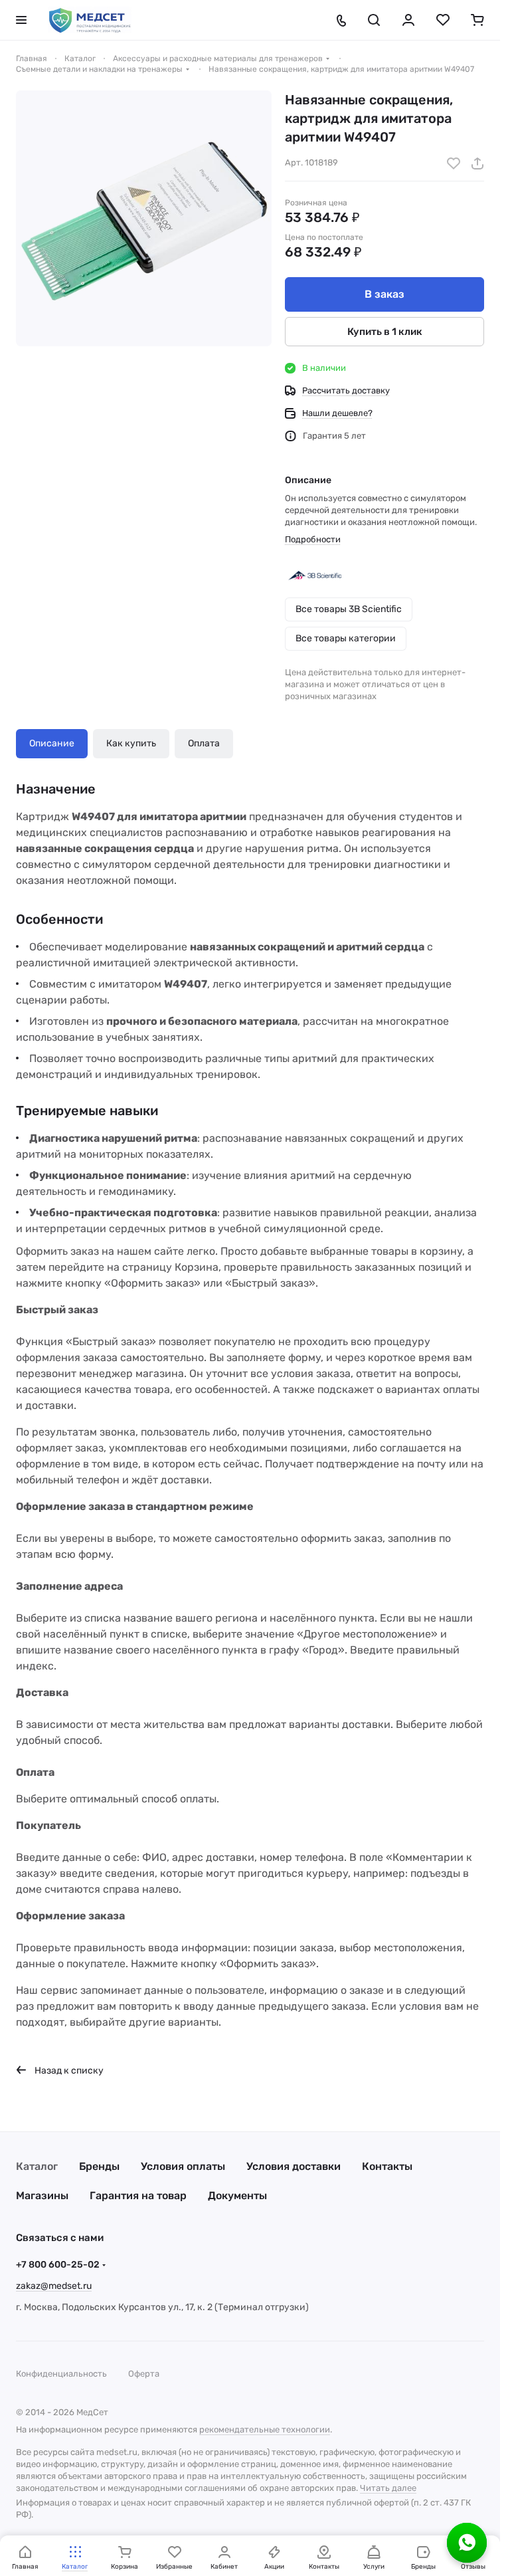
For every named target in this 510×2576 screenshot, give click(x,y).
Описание (52, 743)
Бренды (99, 2166)
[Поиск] (374, 20)
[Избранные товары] (443, 20)
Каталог (37, 2166)
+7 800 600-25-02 (58, 2265)
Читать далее (388, 2488)
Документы (237, 2196)
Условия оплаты (183, 2166)
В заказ (384, 294)
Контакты (387, 2166)
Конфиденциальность (61, 2374)
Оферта (144, 2374)
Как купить (131, 743)
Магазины (42, 2196)
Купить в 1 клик (385, 332)
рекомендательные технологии (265, 2429)
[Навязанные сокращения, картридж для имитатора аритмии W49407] (144, 218)
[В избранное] (454, 163)
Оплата (204, 743)
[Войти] (408, 20)
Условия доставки (294, 2166)
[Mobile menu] (21, 20)
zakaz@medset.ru (54, 2286)
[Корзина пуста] (477, 20)
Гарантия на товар (138, 2196)
